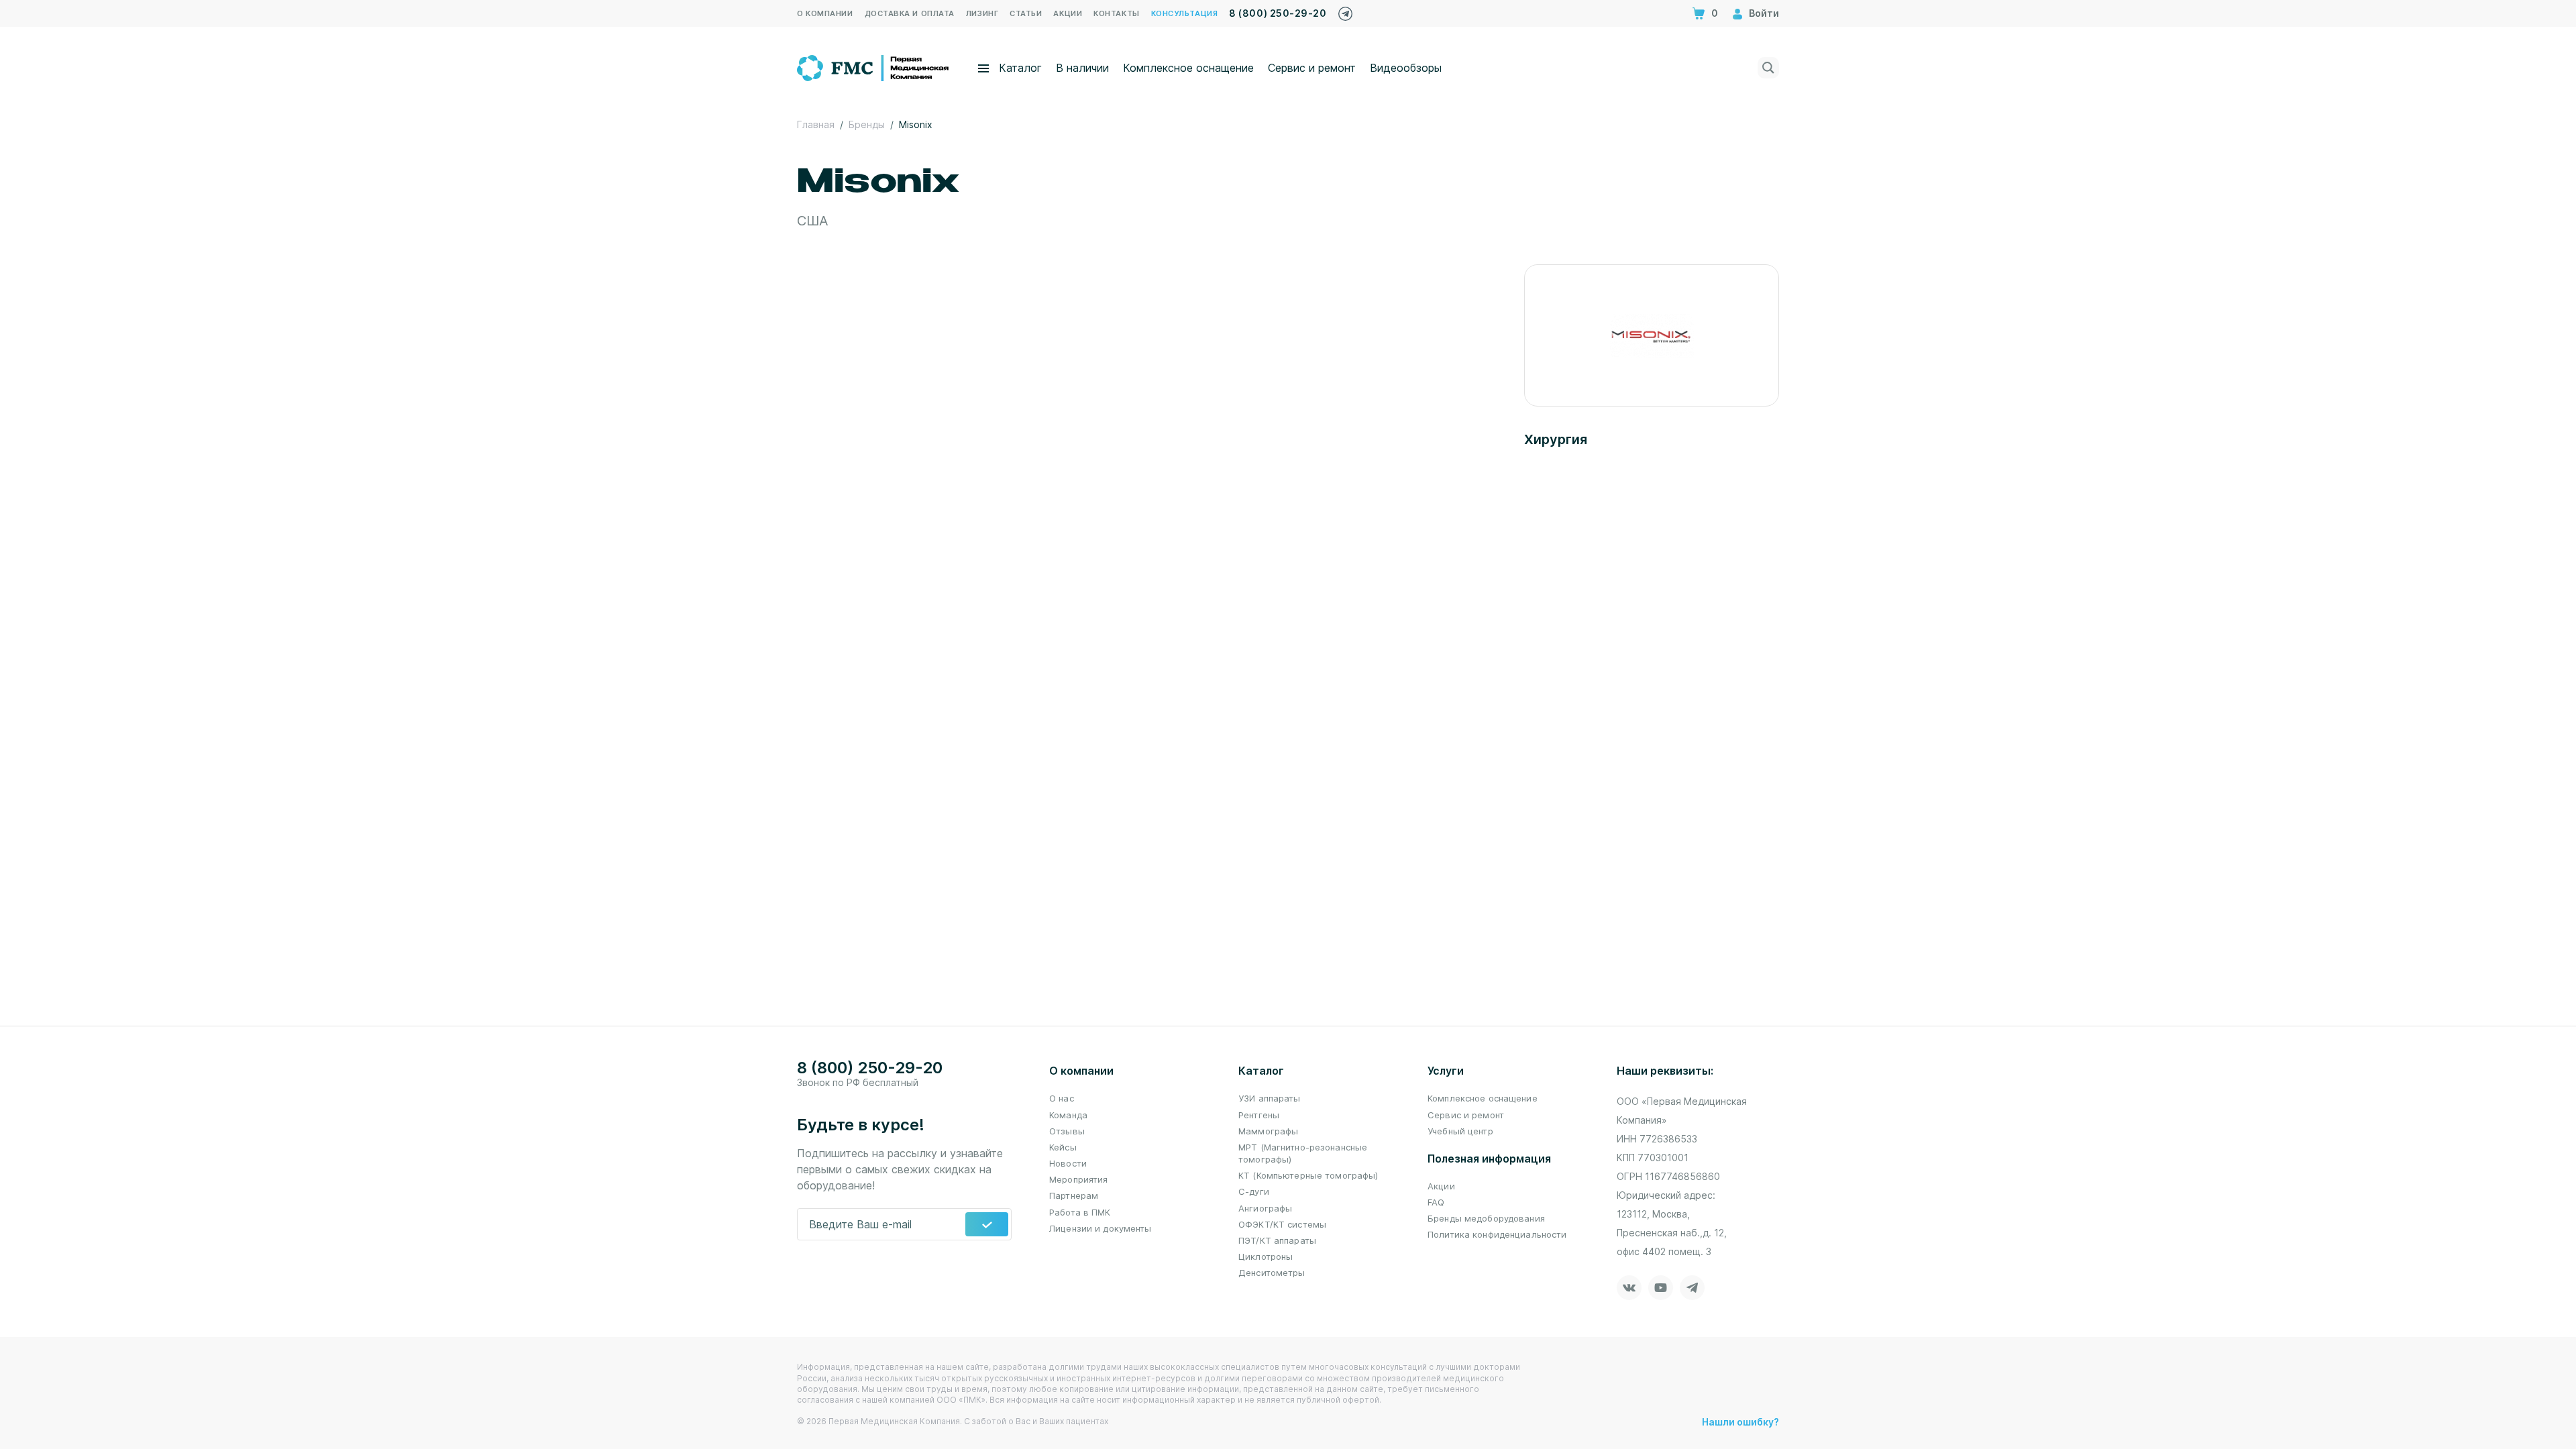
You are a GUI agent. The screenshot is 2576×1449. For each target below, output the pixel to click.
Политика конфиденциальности (1497, 1234)
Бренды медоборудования (1486, 1218)
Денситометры (1272, 1273)
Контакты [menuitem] (1116, 13)
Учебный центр (1460, 1131)
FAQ (1436, 1202)
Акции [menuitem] (1068, 13)
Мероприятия (1078, 1179)
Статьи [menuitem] (1026, 13)
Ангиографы (1265, 1208)
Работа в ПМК (1080, 1212)
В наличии (1082, 68)
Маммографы (1268, 1131)
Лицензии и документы (1101, 1228)
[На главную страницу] (874, 66)
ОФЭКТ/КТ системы (1282, 1224)
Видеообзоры (1406, 68)
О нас (1062, 1098)
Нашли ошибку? (1740, 1422)
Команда (1068, 1115)
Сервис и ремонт (1312, 68)
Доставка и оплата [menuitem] (910, 13)
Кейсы (1063, 1147)
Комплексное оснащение (1188, 68)
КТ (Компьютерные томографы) (1308, 1175)
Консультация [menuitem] (1185, 13)
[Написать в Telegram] (1345, 10)
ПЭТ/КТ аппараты (1277, 1240)
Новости (1068, 1163)
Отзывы (1067, 1131)
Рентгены (1259, 1115)
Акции (1441, 1186)
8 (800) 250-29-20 (1278, 13)
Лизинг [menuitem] (982, 13)
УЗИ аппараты (1270, 1098)
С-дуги (1254, 1191)
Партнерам (1074, 1195)
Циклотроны (1266, 1256)
